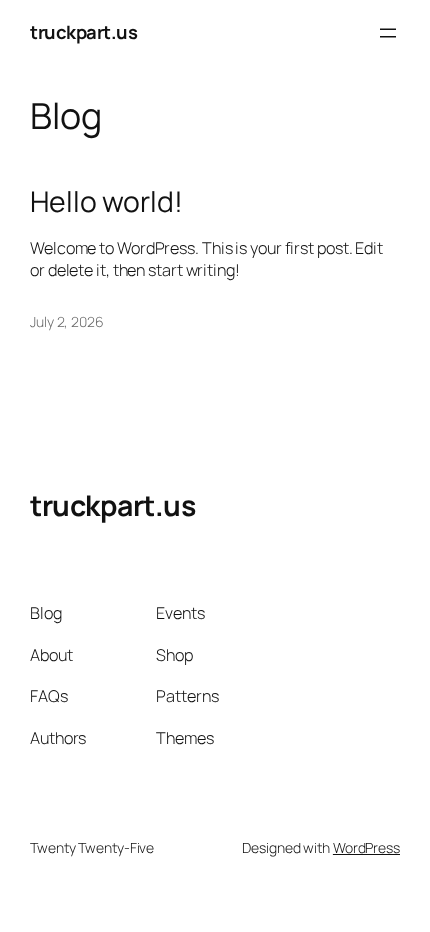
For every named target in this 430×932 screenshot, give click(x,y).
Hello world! (106, 202)
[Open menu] (388, 33)
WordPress (366, 847)
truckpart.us (83, 32)
